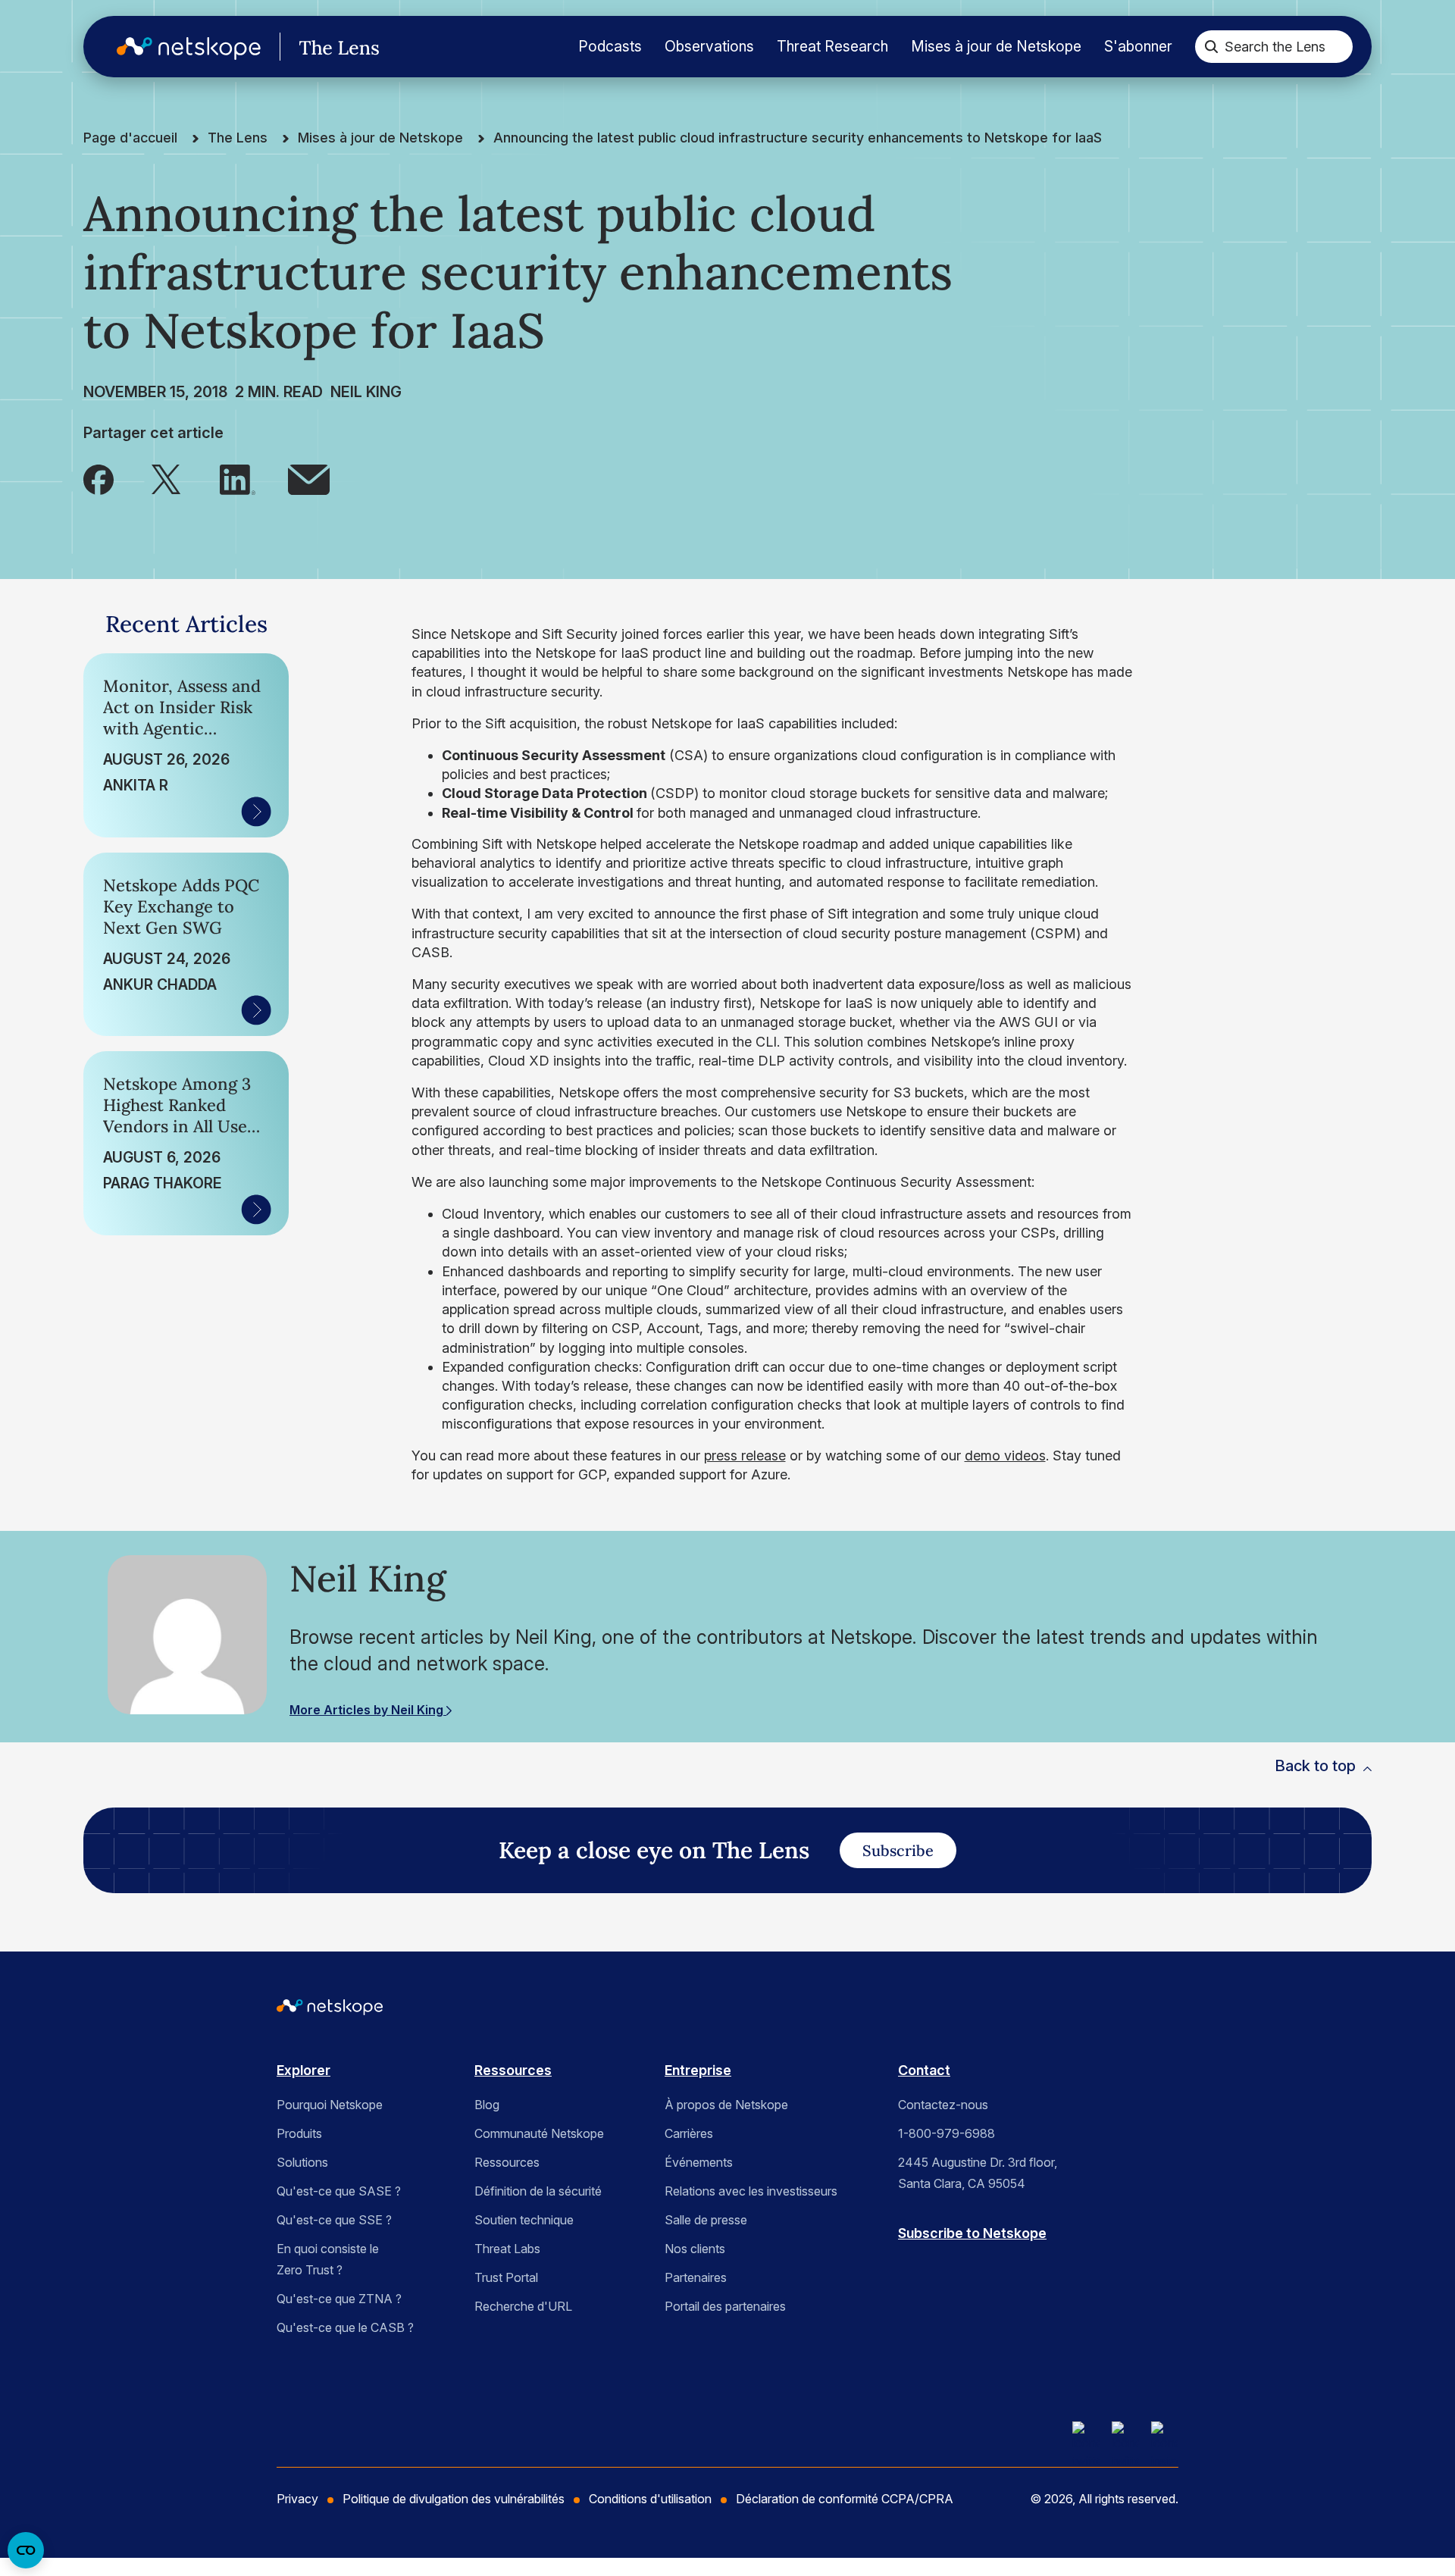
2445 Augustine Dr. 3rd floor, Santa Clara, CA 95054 (978, 2173)
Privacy (297, 2499)
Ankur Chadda (160, 984)
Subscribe (898, 1850)
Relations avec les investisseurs (751, 2191)
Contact (924, 2070)
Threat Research (832, 46)
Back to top (1315, 1766)
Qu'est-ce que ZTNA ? (339, 2299)
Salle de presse (706, 2220)
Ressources (513, 2070)
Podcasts (610, 46)
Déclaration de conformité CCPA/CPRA (845, 2499)
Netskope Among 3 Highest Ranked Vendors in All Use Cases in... (177, 1105)
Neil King (366, 392)
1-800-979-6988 (947, 2133)
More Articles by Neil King (368, 1710)
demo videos (1005, 1455)
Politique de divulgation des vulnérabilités (454, 2499)
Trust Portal (506, 2277)
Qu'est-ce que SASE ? (339, 2191)
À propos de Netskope (726, 2105)
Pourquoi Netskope (330, 2105)
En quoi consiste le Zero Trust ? (328, 2259)
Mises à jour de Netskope (996, 46)
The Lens (238, 138)
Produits (299, 2133)
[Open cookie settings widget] (26, 2550)
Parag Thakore (162, 1183)
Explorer (304, 2070)
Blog (487, 2105)
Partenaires (696, 2277)
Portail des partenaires (725, 2306)
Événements (699, 2162)
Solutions (302, 2162)
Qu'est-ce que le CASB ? (345, 2327)
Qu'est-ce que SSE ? (334, 2220)
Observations (709, 46)
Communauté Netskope (539, 2133)
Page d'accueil (130, 138)
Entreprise (698, 2070)
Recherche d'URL (523, 2306)
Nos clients (695, 2249)
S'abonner (1138, 46)
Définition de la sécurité (538, 2191)
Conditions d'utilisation (650, 2499)
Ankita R (136, 785)
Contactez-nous (943, 2105)
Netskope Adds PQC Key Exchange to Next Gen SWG (181, 906)
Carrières (689, 2133)
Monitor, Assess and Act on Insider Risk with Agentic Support (182, 707)
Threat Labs (507, 2249)
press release (745, 1455)
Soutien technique (524, 2220)
